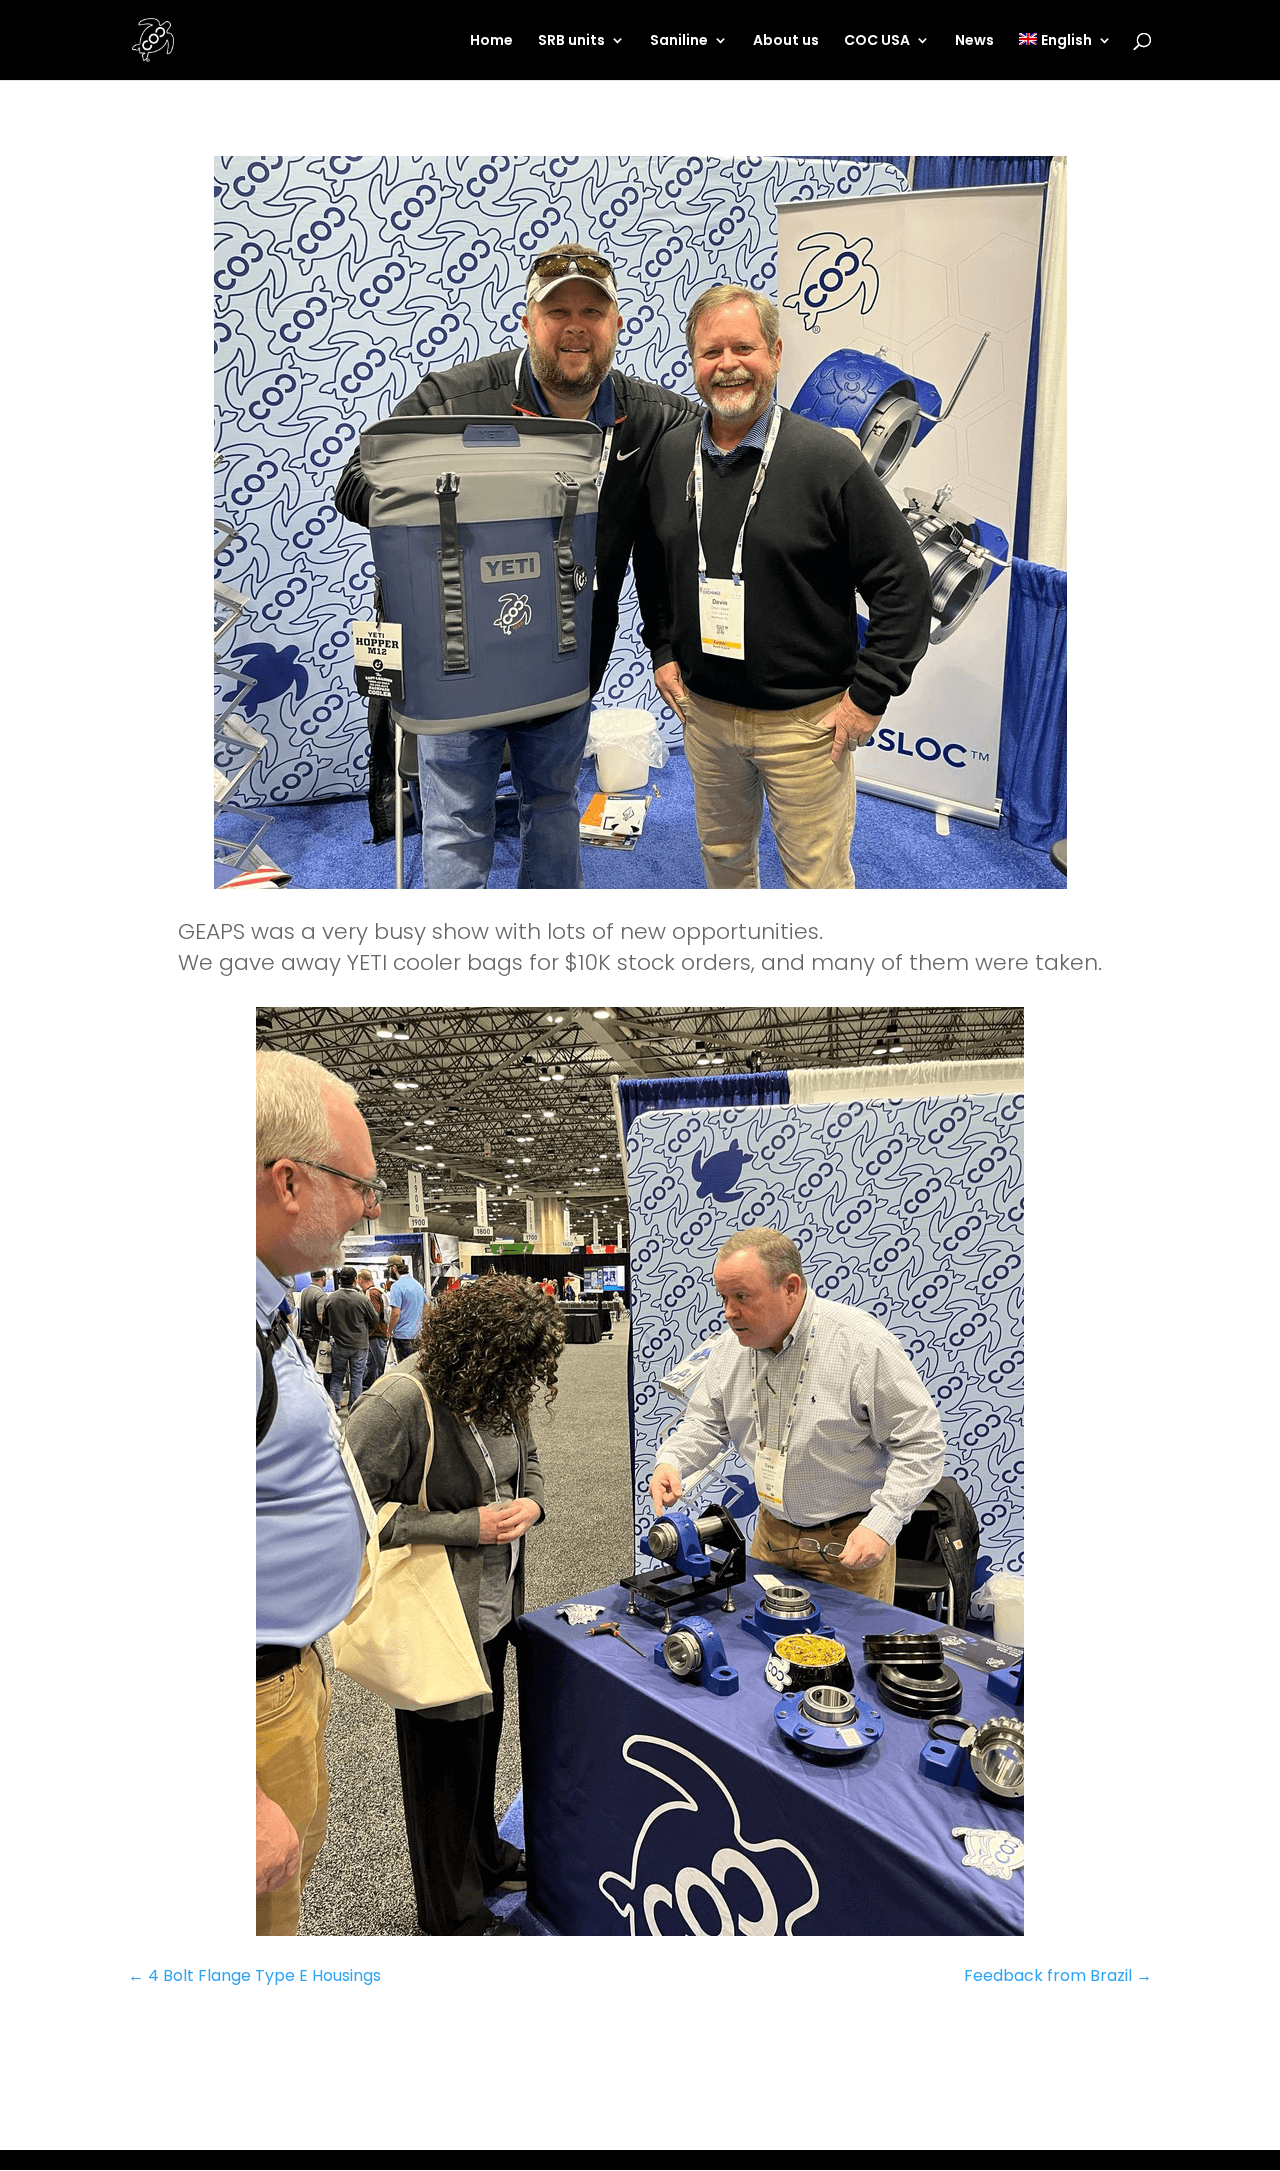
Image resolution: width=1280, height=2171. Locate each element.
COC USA (877, 41)
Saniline (679, 41)
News (974, 41)
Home (491, 41)
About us (786, 41)
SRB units (571, 41)
